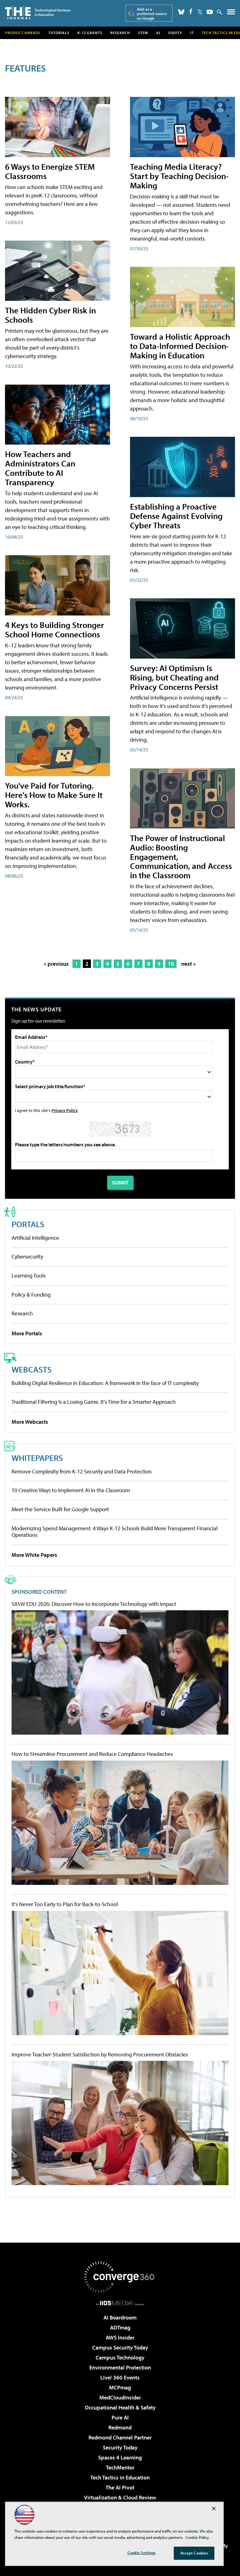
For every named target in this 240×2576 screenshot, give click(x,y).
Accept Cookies (194, 2553)
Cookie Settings (142, 2553)
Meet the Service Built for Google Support (60, 1509)
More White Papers (34, 1555)
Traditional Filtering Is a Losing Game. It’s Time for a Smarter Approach (94, 1402)
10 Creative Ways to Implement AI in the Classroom (71, 1490)
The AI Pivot (120, 2487)
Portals (28, 1224)
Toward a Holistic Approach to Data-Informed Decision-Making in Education (180, 346)
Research (120, 33)
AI (158, 33)
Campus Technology (120, 2357)
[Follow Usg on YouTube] (210, 12)
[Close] (214, 2509)
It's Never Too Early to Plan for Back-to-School (65, 1904)
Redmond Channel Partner (120, 2437)
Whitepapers (37, 1458)
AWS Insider (120, 2337)
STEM (143, 33)
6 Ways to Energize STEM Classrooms (50, 171)
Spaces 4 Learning (120, 2457)
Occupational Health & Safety (120, 2407)
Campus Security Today (120, 2347)
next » (188, 964)
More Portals (27, 1333)
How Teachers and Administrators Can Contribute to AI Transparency (40, 468)
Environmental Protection (120, 2367)
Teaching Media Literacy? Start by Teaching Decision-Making (179, 176)
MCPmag (120, 2387)
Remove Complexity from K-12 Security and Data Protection (82, 1471)
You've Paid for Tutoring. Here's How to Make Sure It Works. (54, 795)
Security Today (120, 2447)
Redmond (120, 2427)
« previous (56, 964)
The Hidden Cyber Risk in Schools (50, 315)
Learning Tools (29, 1276)
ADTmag (120, 2327)
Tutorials (59, 33)
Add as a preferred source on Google (152, 14)
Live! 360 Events (120, 2377)
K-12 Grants (90, 33)
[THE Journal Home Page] (38, 12)
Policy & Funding (31, 1295)
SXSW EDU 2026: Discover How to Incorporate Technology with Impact (94, 1604)
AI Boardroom (120, 2317)
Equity (175, 33)
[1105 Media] (120, 2303)
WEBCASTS (32, 1369)
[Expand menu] (231, 13)
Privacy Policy (65, 1110)
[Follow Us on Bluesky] (181, 12)
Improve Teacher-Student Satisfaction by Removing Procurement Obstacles (100, 2055)
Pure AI (120, 2417)
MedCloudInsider (120, 2397)
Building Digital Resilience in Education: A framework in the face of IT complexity (105, 1383)
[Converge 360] (120, 2277)
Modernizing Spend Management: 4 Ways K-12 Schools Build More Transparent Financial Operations (115, 1532)
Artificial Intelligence (35, 1238)
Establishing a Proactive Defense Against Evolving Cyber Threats (176, 516)
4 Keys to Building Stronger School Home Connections (55, 629)
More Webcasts (30, 1422)
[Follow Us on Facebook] (191, 11)
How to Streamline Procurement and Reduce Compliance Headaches (92, 1754)
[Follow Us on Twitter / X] (200, 12)
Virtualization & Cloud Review (120, 2497)
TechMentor (120, 2467)
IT (192, 33)
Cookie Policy (197, 2537)
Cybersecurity (27, 1256)
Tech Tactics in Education (120, 2477)
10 (171, 964)
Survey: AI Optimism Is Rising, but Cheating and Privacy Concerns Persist (174, 677)
